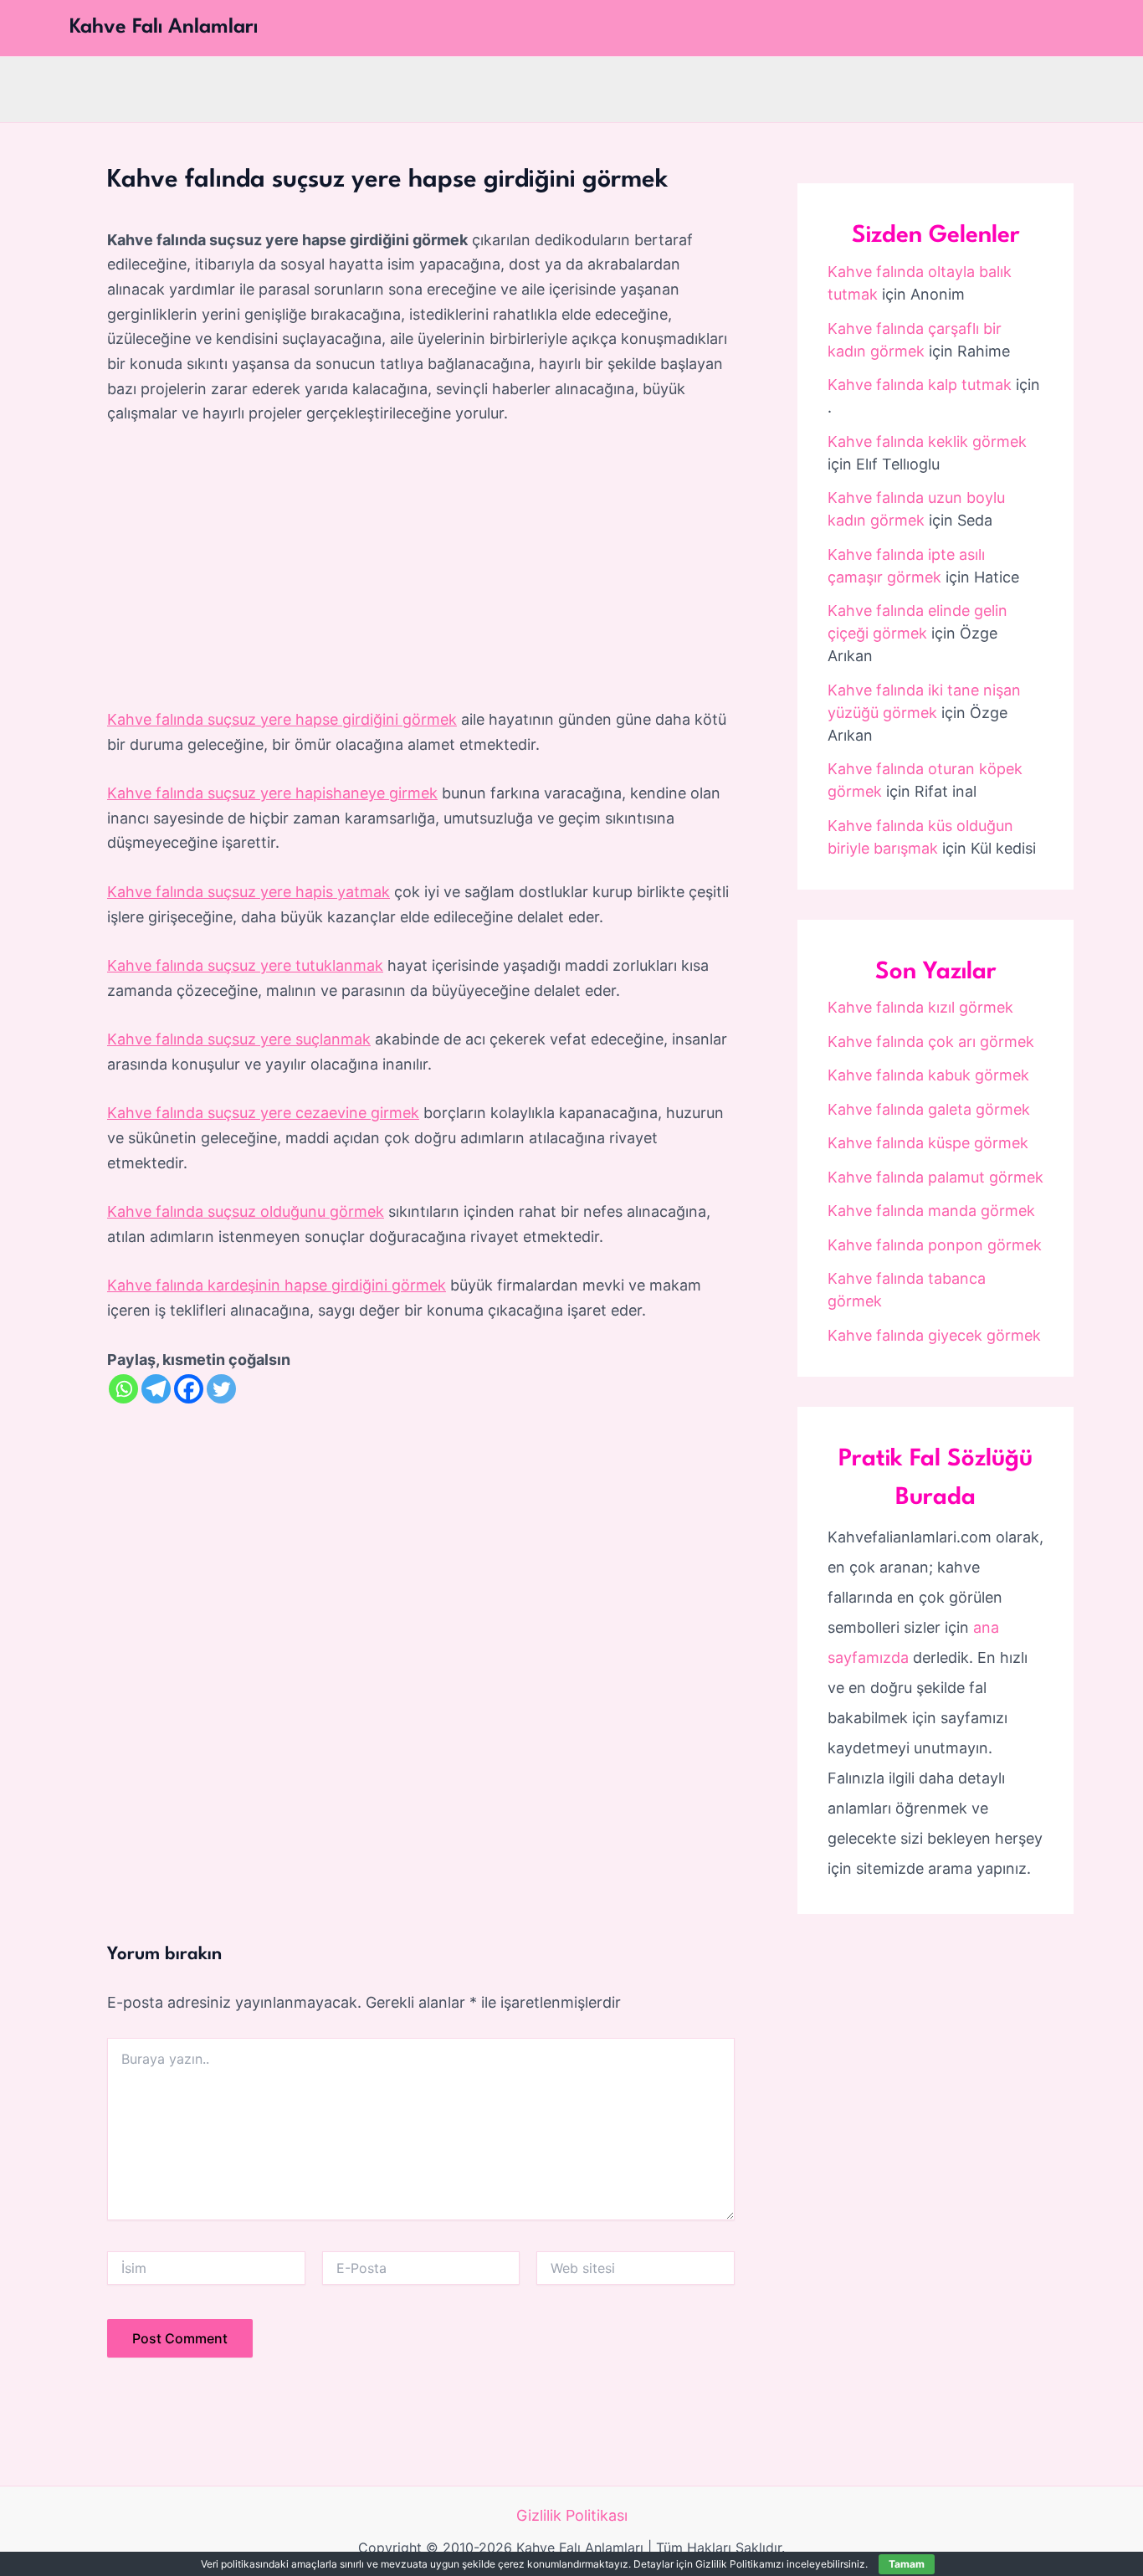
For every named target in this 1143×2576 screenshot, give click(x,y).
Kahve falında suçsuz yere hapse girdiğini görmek (282, 719)
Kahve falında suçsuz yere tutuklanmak (245, 965)
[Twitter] (221, 1389)
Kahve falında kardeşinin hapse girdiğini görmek (277, 1285)
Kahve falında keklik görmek (927, 441)
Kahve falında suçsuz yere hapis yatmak (249, 892)
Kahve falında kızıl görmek (920, 1007)
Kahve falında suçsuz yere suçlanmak (239, 1039)
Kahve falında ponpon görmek (935, 1245)
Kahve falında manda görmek (931, 1211)
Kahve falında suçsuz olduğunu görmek (246, 1211)
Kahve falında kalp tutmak (920, 385)
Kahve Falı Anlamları (164, 28)
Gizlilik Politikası (572, 2515)
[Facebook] (189, 1389)
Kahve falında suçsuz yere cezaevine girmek (263, 1113)
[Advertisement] (421, 567)
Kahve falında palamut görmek (935, 1177)
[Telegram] (156, 1389)
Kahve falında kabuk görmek (928, 1075)
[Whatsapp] (123, 1389)
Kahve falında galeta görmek (929, 1109)
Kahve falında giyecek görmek (934, 1335)
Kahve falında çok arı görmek (931, 1042)
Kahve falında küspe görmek (928, 1143)
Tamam (907, 2564)
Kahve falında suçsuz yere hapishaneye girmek (272, 793)
